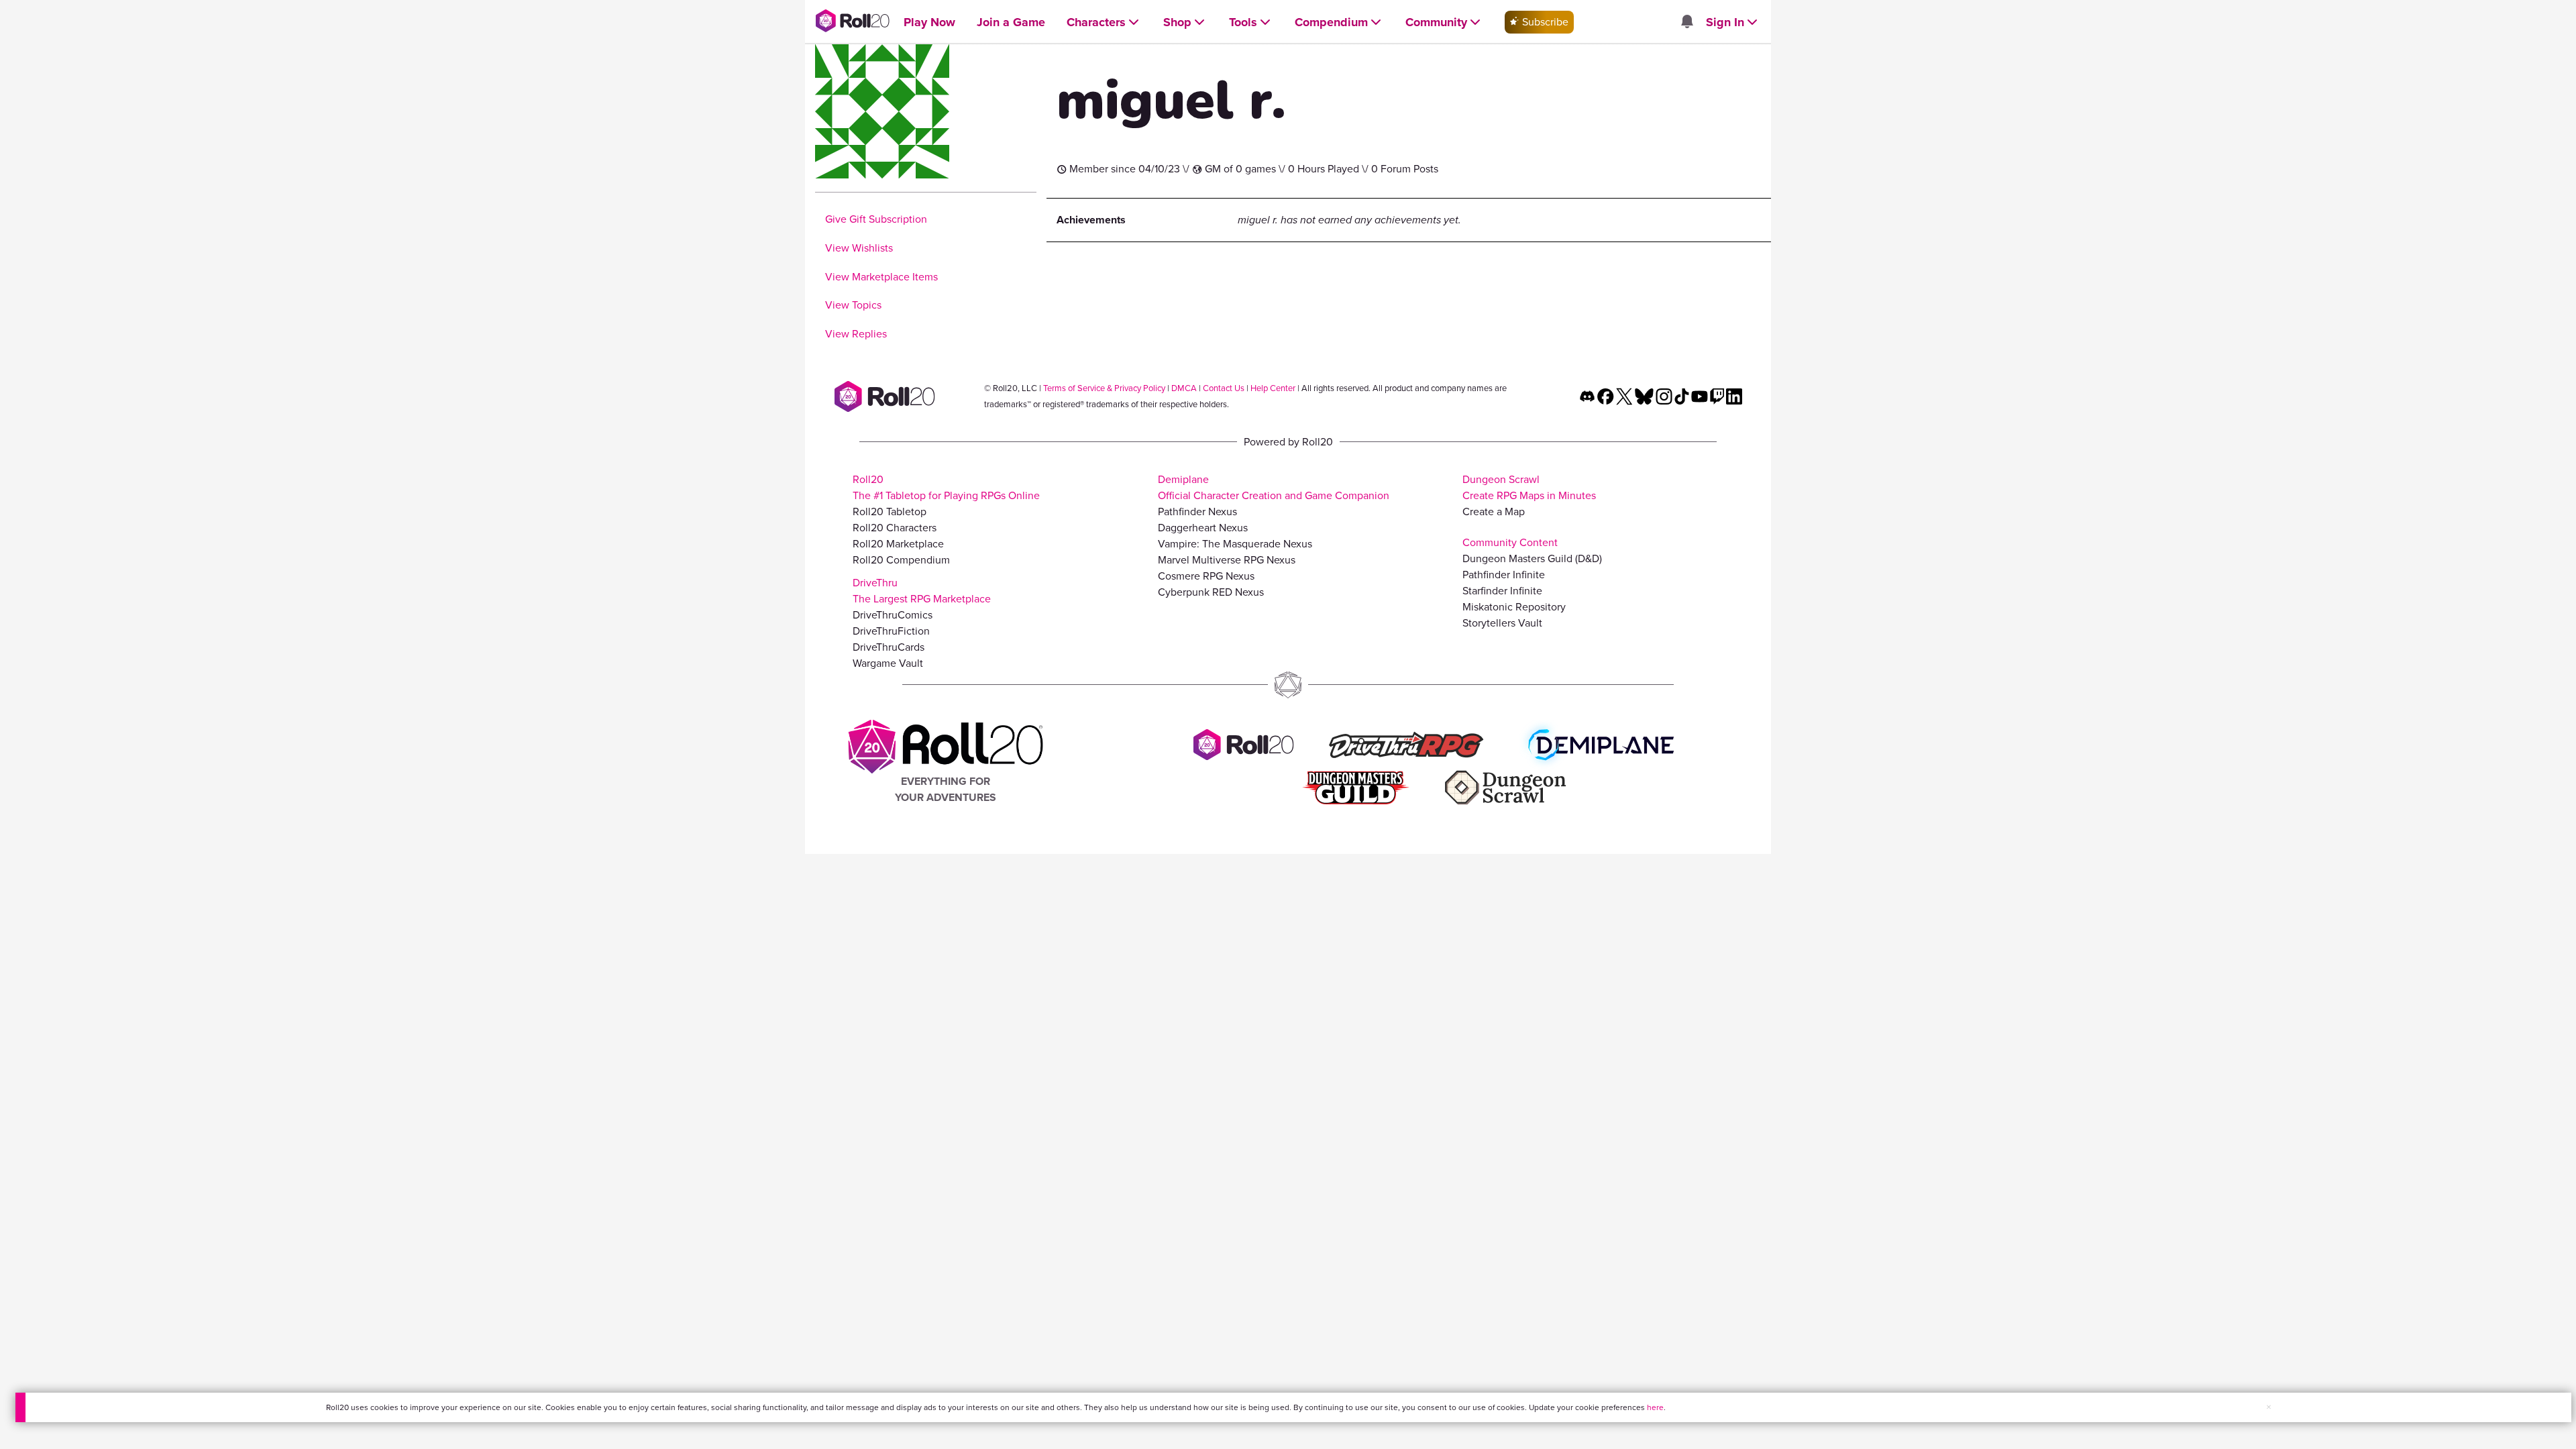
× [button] (2269, 1407)
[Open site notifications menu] (1686, 22)
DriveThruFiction (891, 631)
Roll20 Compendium (901, 560)
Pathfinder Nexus (1197, 512)
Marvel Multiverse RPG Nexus (1227, 560)
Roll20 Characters (895, 528)
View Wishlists (859, 248)
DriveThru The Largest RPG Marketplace (922, 591)
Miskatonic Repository (1514, 607)
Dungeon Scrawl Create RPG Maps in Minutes (1529, 487)
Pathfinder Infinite (1504, 575)
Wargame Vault (888, 663)
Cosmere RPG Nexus (1206, 576)
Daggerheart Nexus (1203, 528)
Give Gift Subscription (876, 219)
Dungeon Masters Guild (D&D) (1532, 558)
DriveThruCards (889, 647)
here (1655, 1407)
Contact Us (1224, 388)
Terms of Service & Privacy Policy (1104, 388)
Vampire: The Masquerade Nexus (1235, 544)
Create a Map (1494, 512)
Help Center (1273, 388)
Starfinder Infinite (1502, 591)
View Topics (853, 305)
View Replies (856, 334)
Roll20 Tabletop (890, 512)
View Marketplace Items (881, 277)
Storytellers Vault (1502, 623)
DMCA (1184, 388)
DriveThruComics (893, 615)
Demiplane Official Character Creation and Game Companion (1274, 487)
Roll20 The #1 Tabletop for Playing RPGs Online (946, 487)
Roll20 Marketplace (898, 544)
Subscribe (1544, 22)
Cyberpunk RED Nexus (1211, 592)
